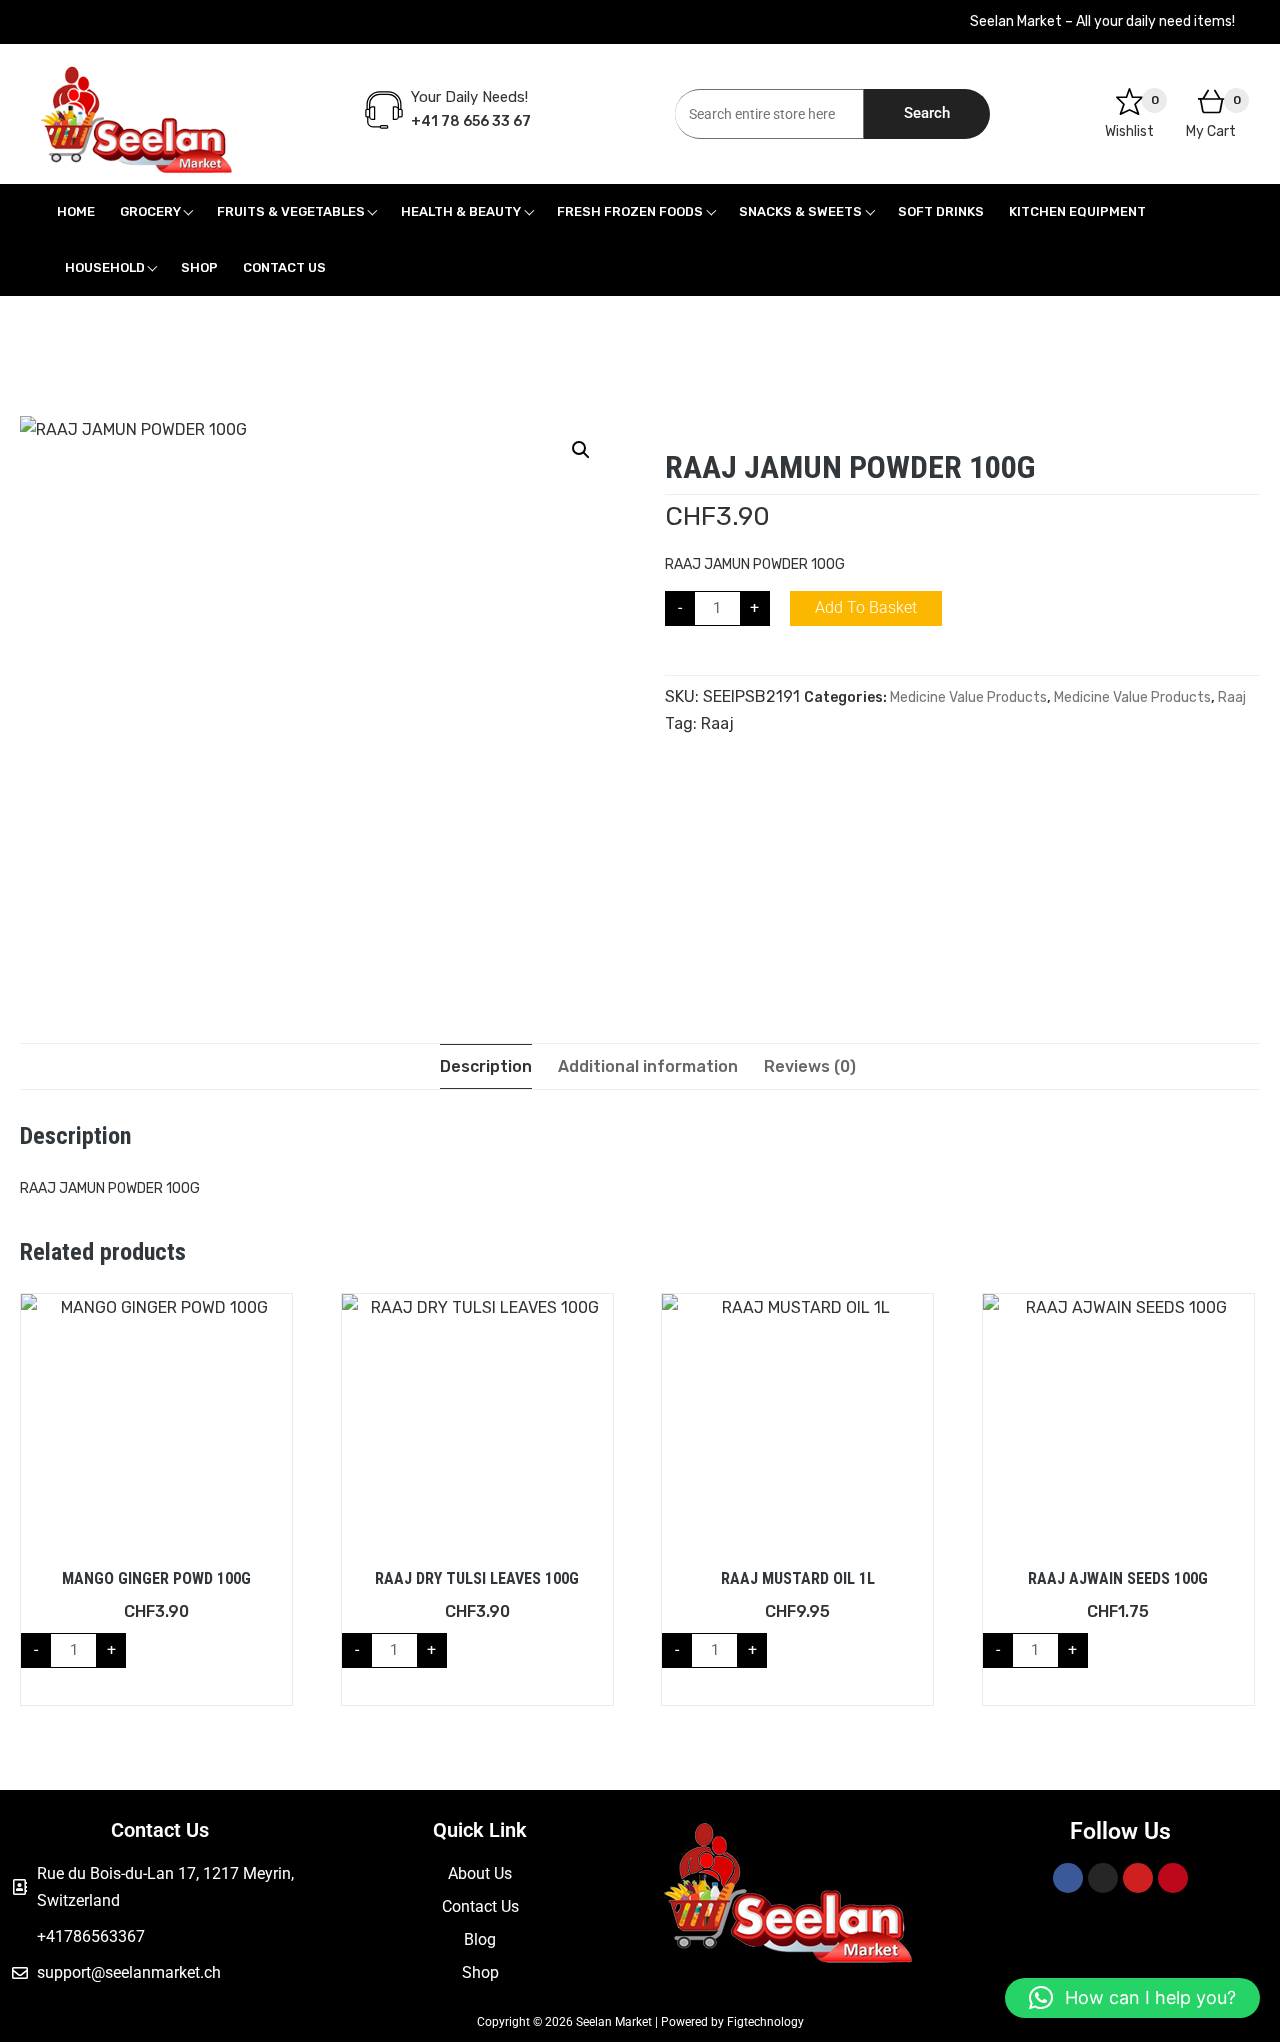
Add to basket (866, 607)
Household (105, 267)
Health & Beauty (461, 211)
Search (927, 113)
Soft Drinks (941, 211)
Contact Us (284, 267)
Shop (199, 267)
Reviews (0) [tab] (810, 1066)
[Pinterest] (1173, 1878)
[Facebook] (1068, 1878)
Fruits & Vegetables (291, 211)
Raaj (1232, 697)
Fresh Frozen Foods (630, 211)
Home (76, 211)
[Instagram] (1103, 1878)
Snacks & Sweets (800, 211)
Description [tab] (486, 1066)
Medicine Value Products (968, 697)
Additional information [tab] (648, 1066)
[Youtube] (1138, 1878)
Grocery (150, 211)
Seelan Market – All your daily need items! (1102, 21)
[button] (581, 450)
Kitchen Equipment (1077, 211)
